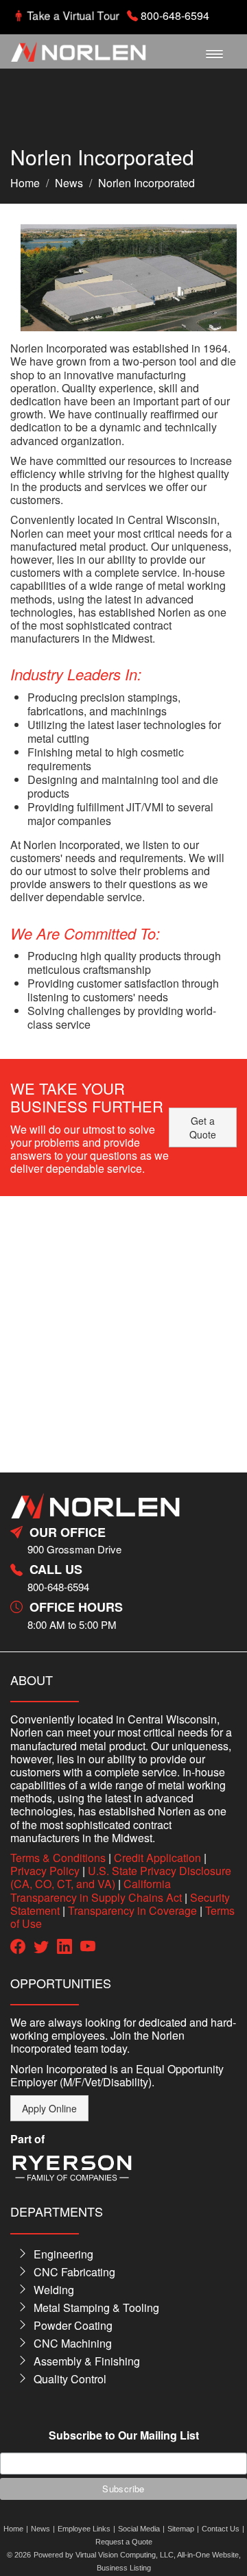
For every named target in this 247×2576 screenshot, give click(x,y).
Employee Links (84, 2529)
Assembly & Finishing (87, 2361)
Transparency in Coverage (132, 1910)
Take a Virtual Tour (73, 15)
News (69, 183)
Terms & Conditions (58, 1858)
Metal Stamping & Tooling (96, 2307)
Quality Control (70, 2379)
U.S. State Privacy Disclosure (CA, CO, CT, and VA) (121, 1877)
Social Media (139, 2529)
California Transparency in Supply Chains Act (96, 1890)
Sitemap (181, 2529)
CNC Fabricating (74, 2272)
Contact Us (221, 2529)
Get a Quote (203, 1128)
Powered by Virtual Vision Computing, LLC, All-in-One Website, (137, 2555)
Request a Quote (124, 2542)
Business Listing (124, 2568)
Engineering (63, 2254)
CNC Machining (73, 2343)
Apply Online (49, 2108)
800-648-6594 (175, 15)
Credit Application (157, 1858)
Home (25, 183)
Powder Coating (73, 2325)
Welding (54, 2290)
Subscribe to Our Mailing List (124, 2436)
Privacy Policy (45, 1871)
